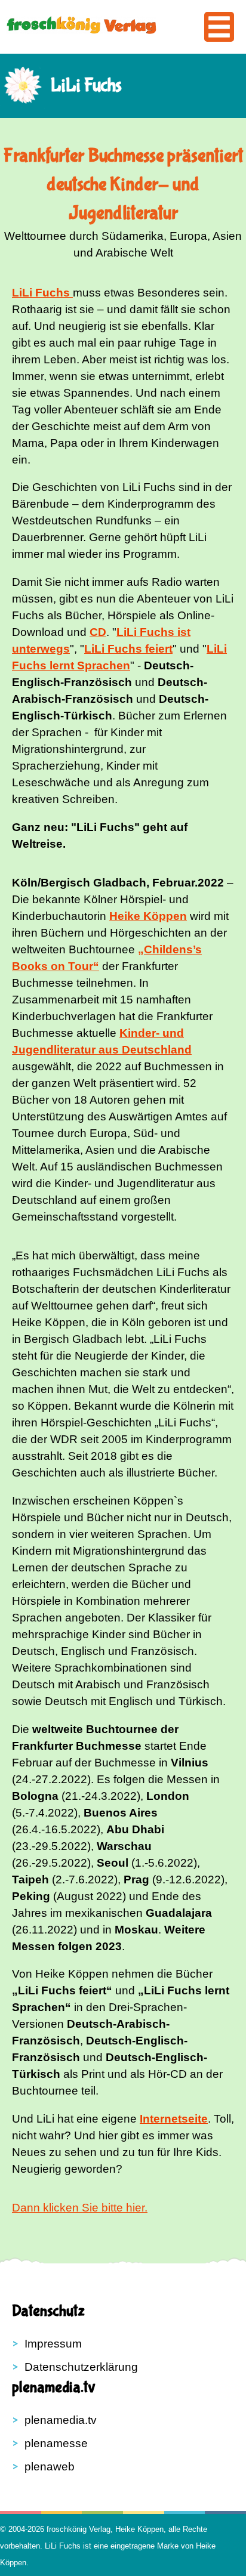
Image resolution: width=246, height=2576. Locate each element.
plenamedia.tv (61, 2420)
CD (98, 632)
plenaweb (50, 2467)
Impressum (53, 2344)
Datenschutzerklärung (81, 2367)
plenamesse (56, 2443)
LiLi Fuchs (63, 2546)
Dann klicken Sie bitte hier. (80, 2208)
